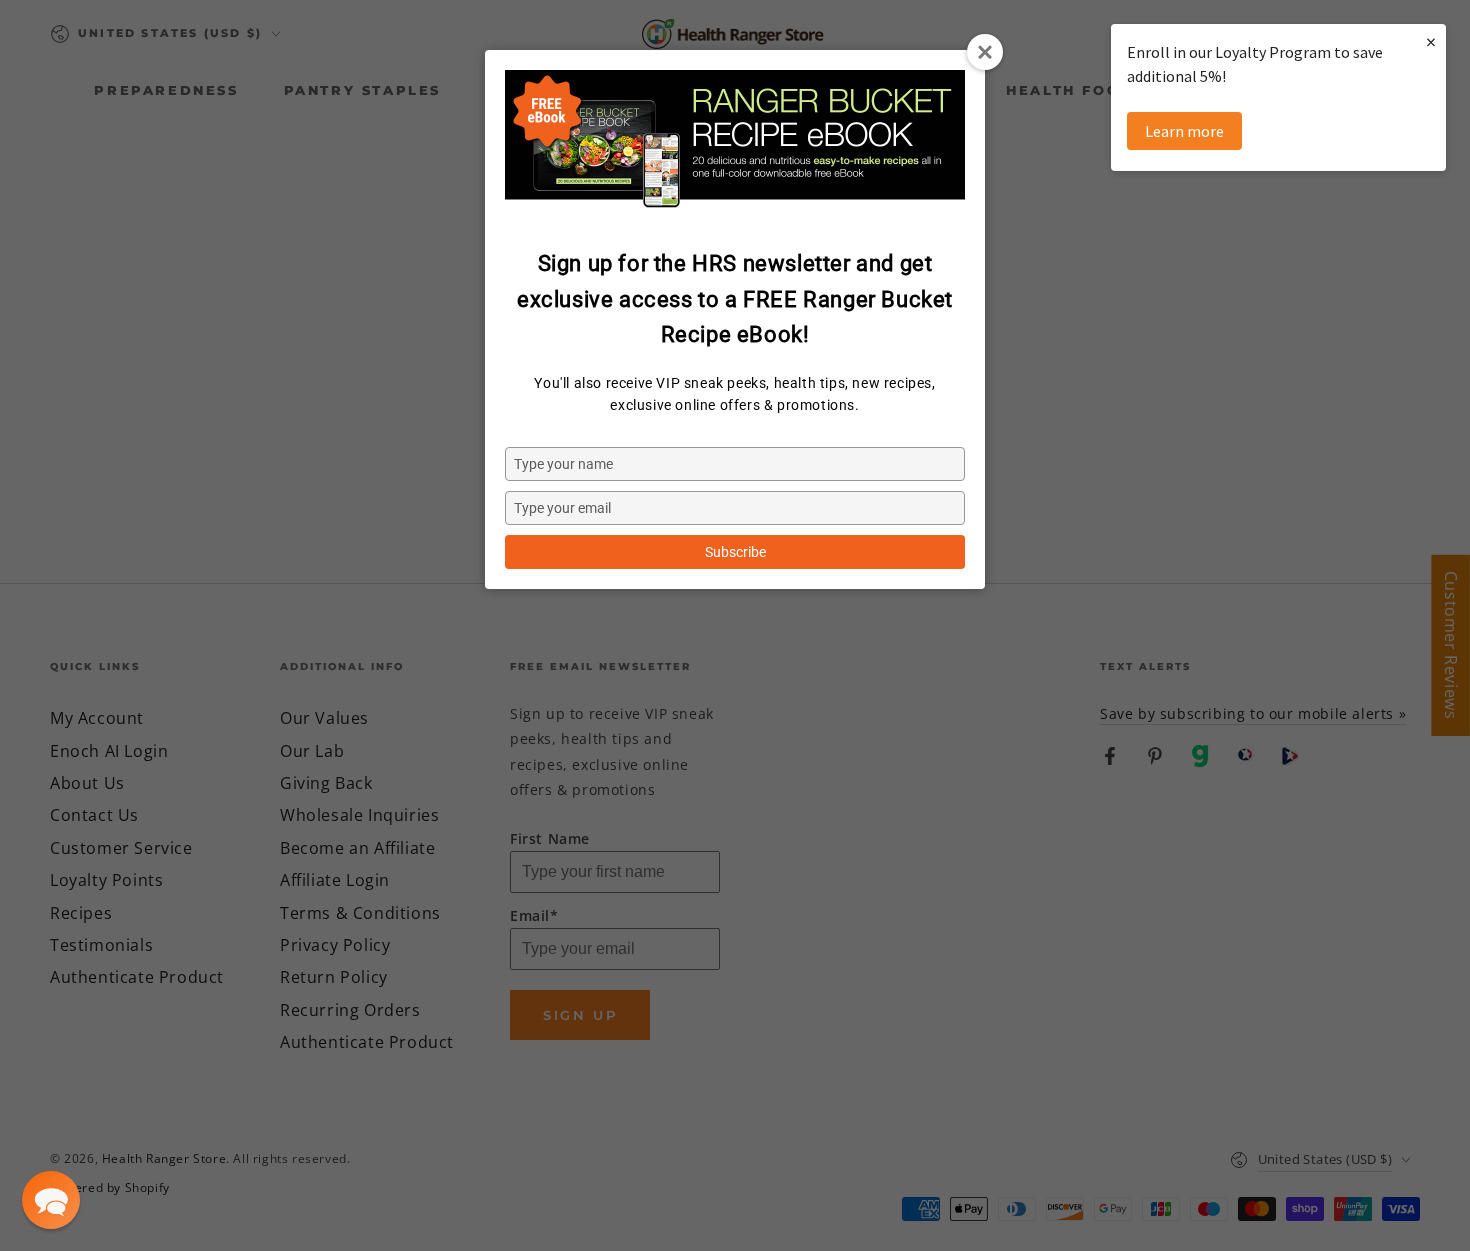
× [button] (1431, 41)
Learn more (1184, 131)
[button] (51, 1200)
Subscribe (735, 552)
